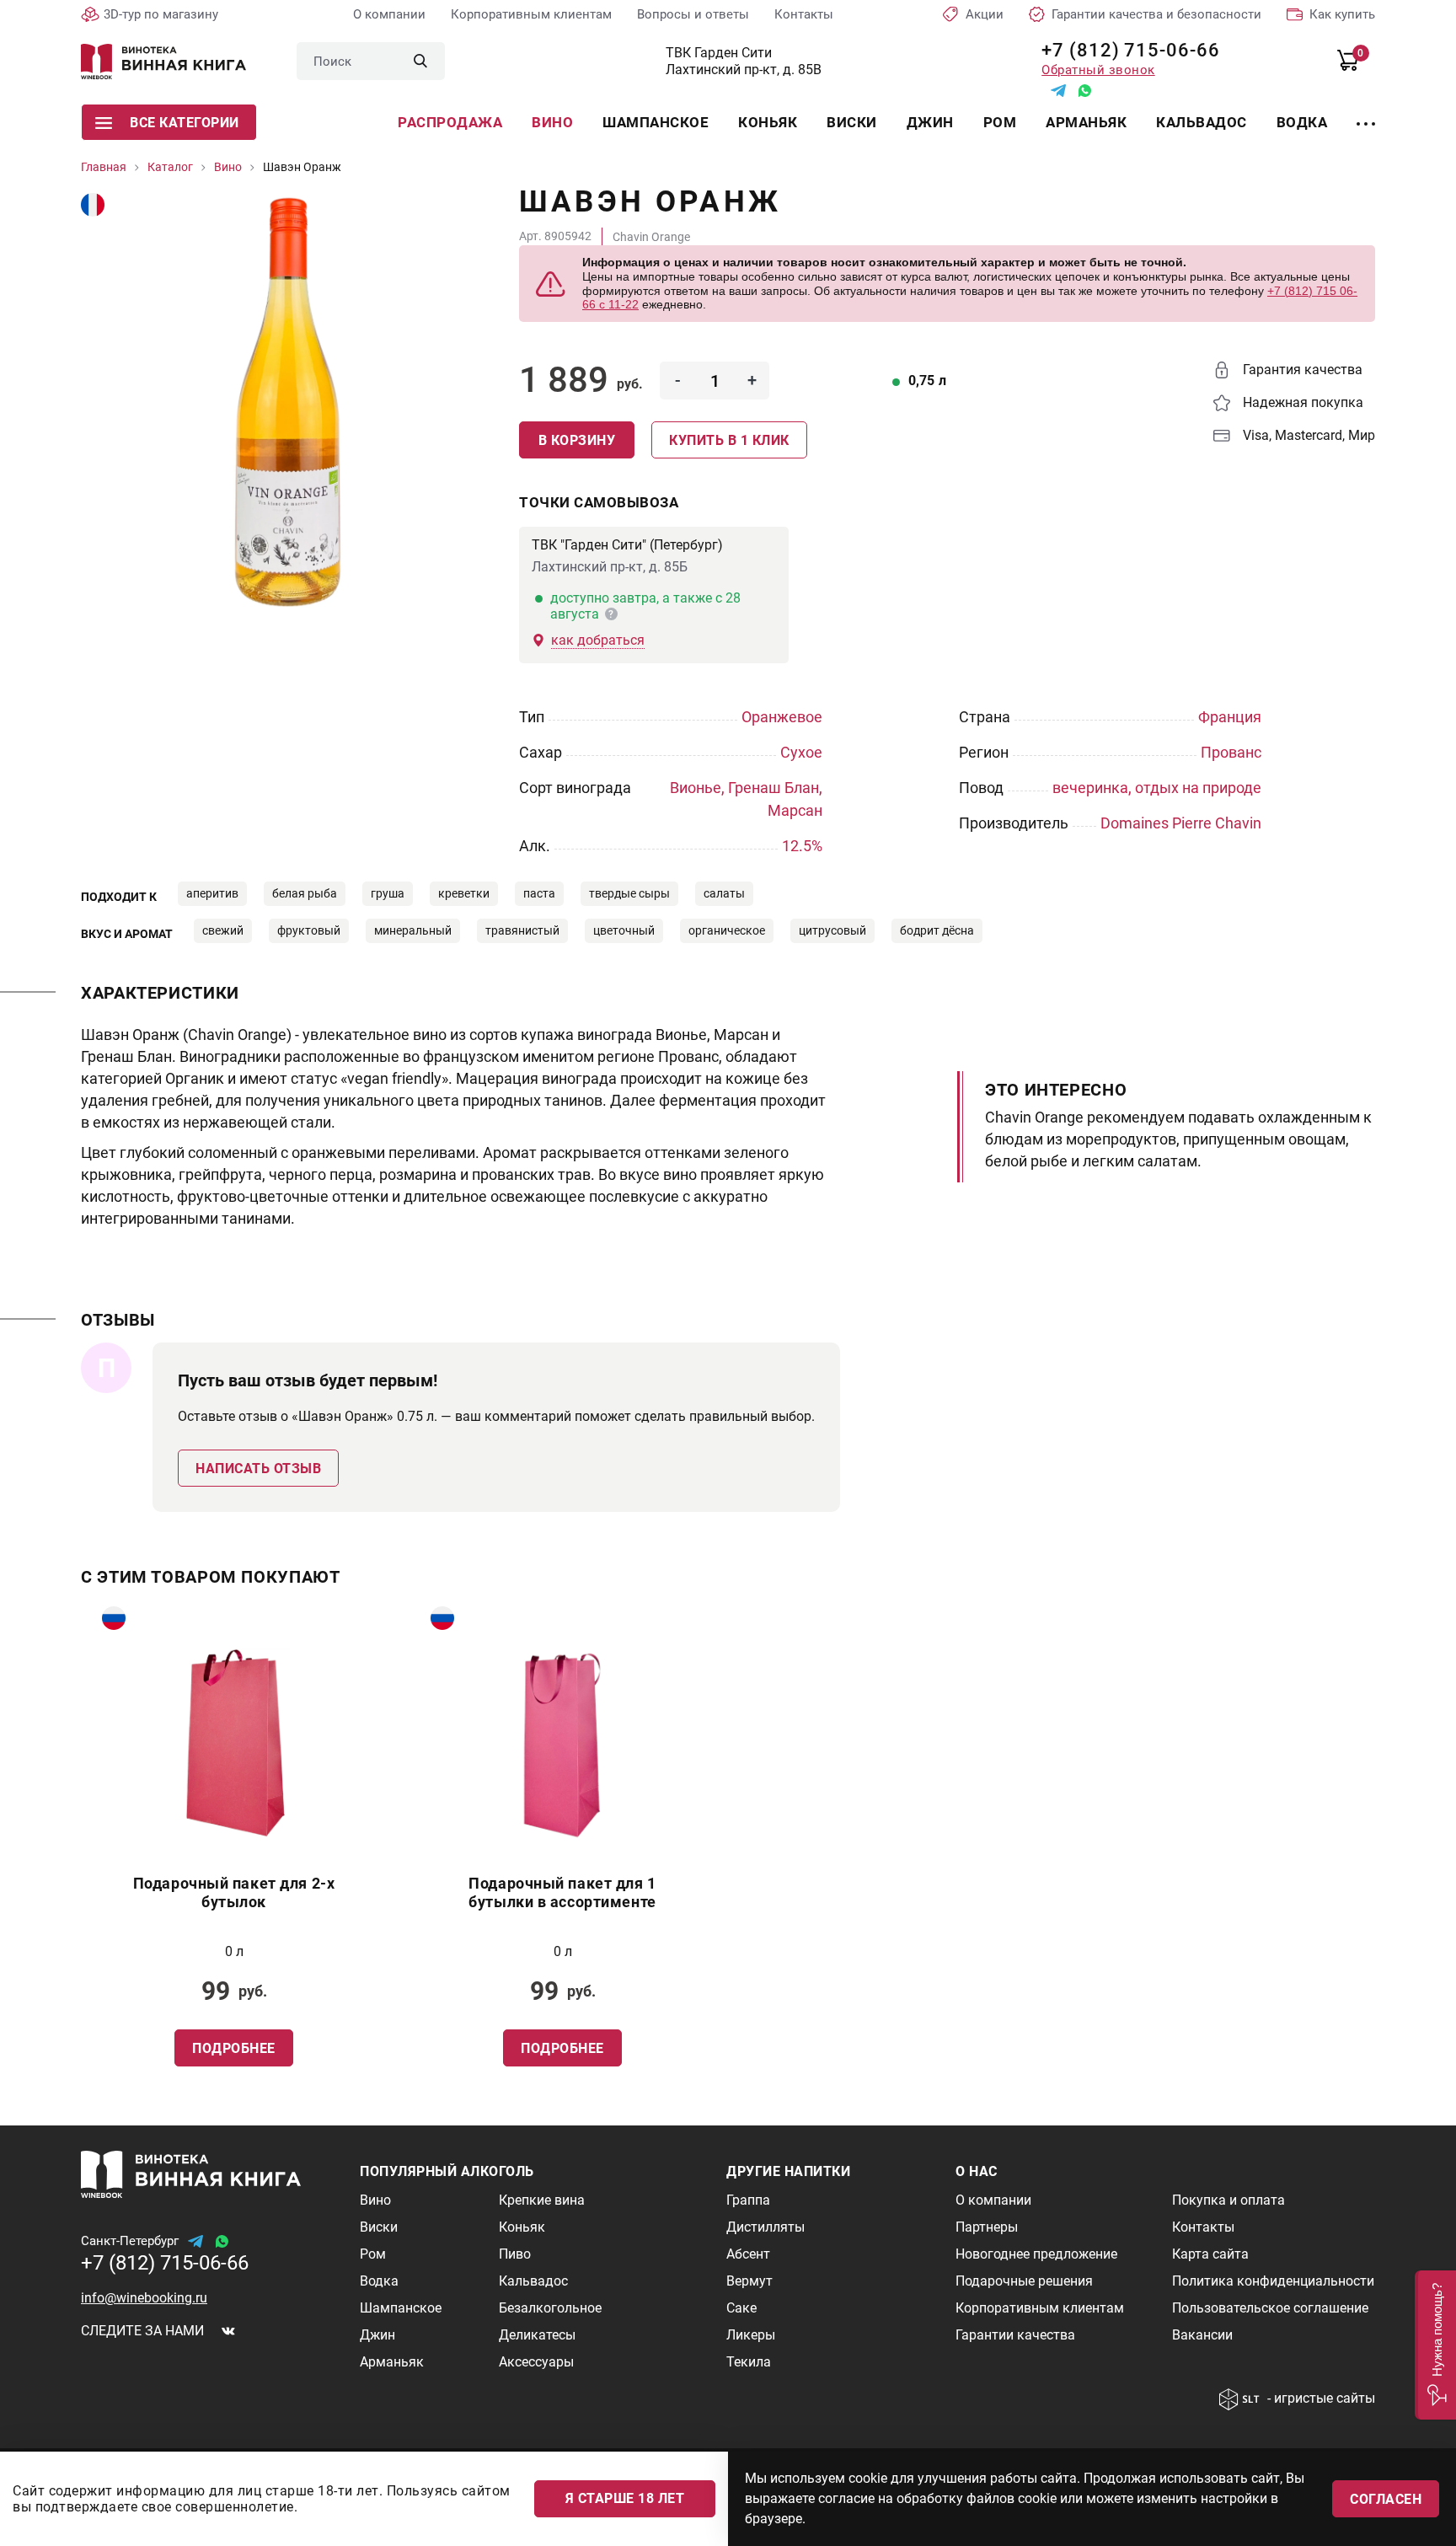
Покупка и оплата (1228, 2200)
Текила (749, 2362)
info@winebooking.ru (144, 2298)
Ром (1000, 122)
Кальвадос (1202, 122)
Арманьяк (1086, 122)
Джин (930, 122)
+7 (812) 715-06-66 (1124, 50)
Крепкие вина (542, 2200)
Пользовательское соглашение (1270, 2308)
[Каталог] (1366, 114)
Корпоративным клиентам (531, 14)
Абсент (748, 2254)
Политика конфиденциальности (1273, 2281)
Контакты (804, 14)
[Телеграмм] (1058, 91)
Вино (552, 122)
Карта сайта (1210, 2254)
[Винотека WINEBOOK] (163, 62)
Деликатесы (537, 2335)
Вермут (749, 2281)
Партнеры (987, 2227)
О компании (389, 14)
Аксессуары (536, 2362)
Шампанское (656, 122)
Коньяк (768, 122)
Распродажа (450, 122)
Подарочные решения (1024, 2281)
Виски (852, 122)
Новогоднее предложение (1036, 2254)
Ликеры (751, 2335)
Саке (741, 2308)
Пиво (515, 2254)
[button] (1435, 2345)
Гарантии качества (1015, 2335)
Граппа (748, 2200)
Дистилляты (765, 2227)
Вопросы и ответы (693, 14)
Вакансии (1202, 2335)
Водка (1302, 122)
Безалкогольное (550, 2308)
